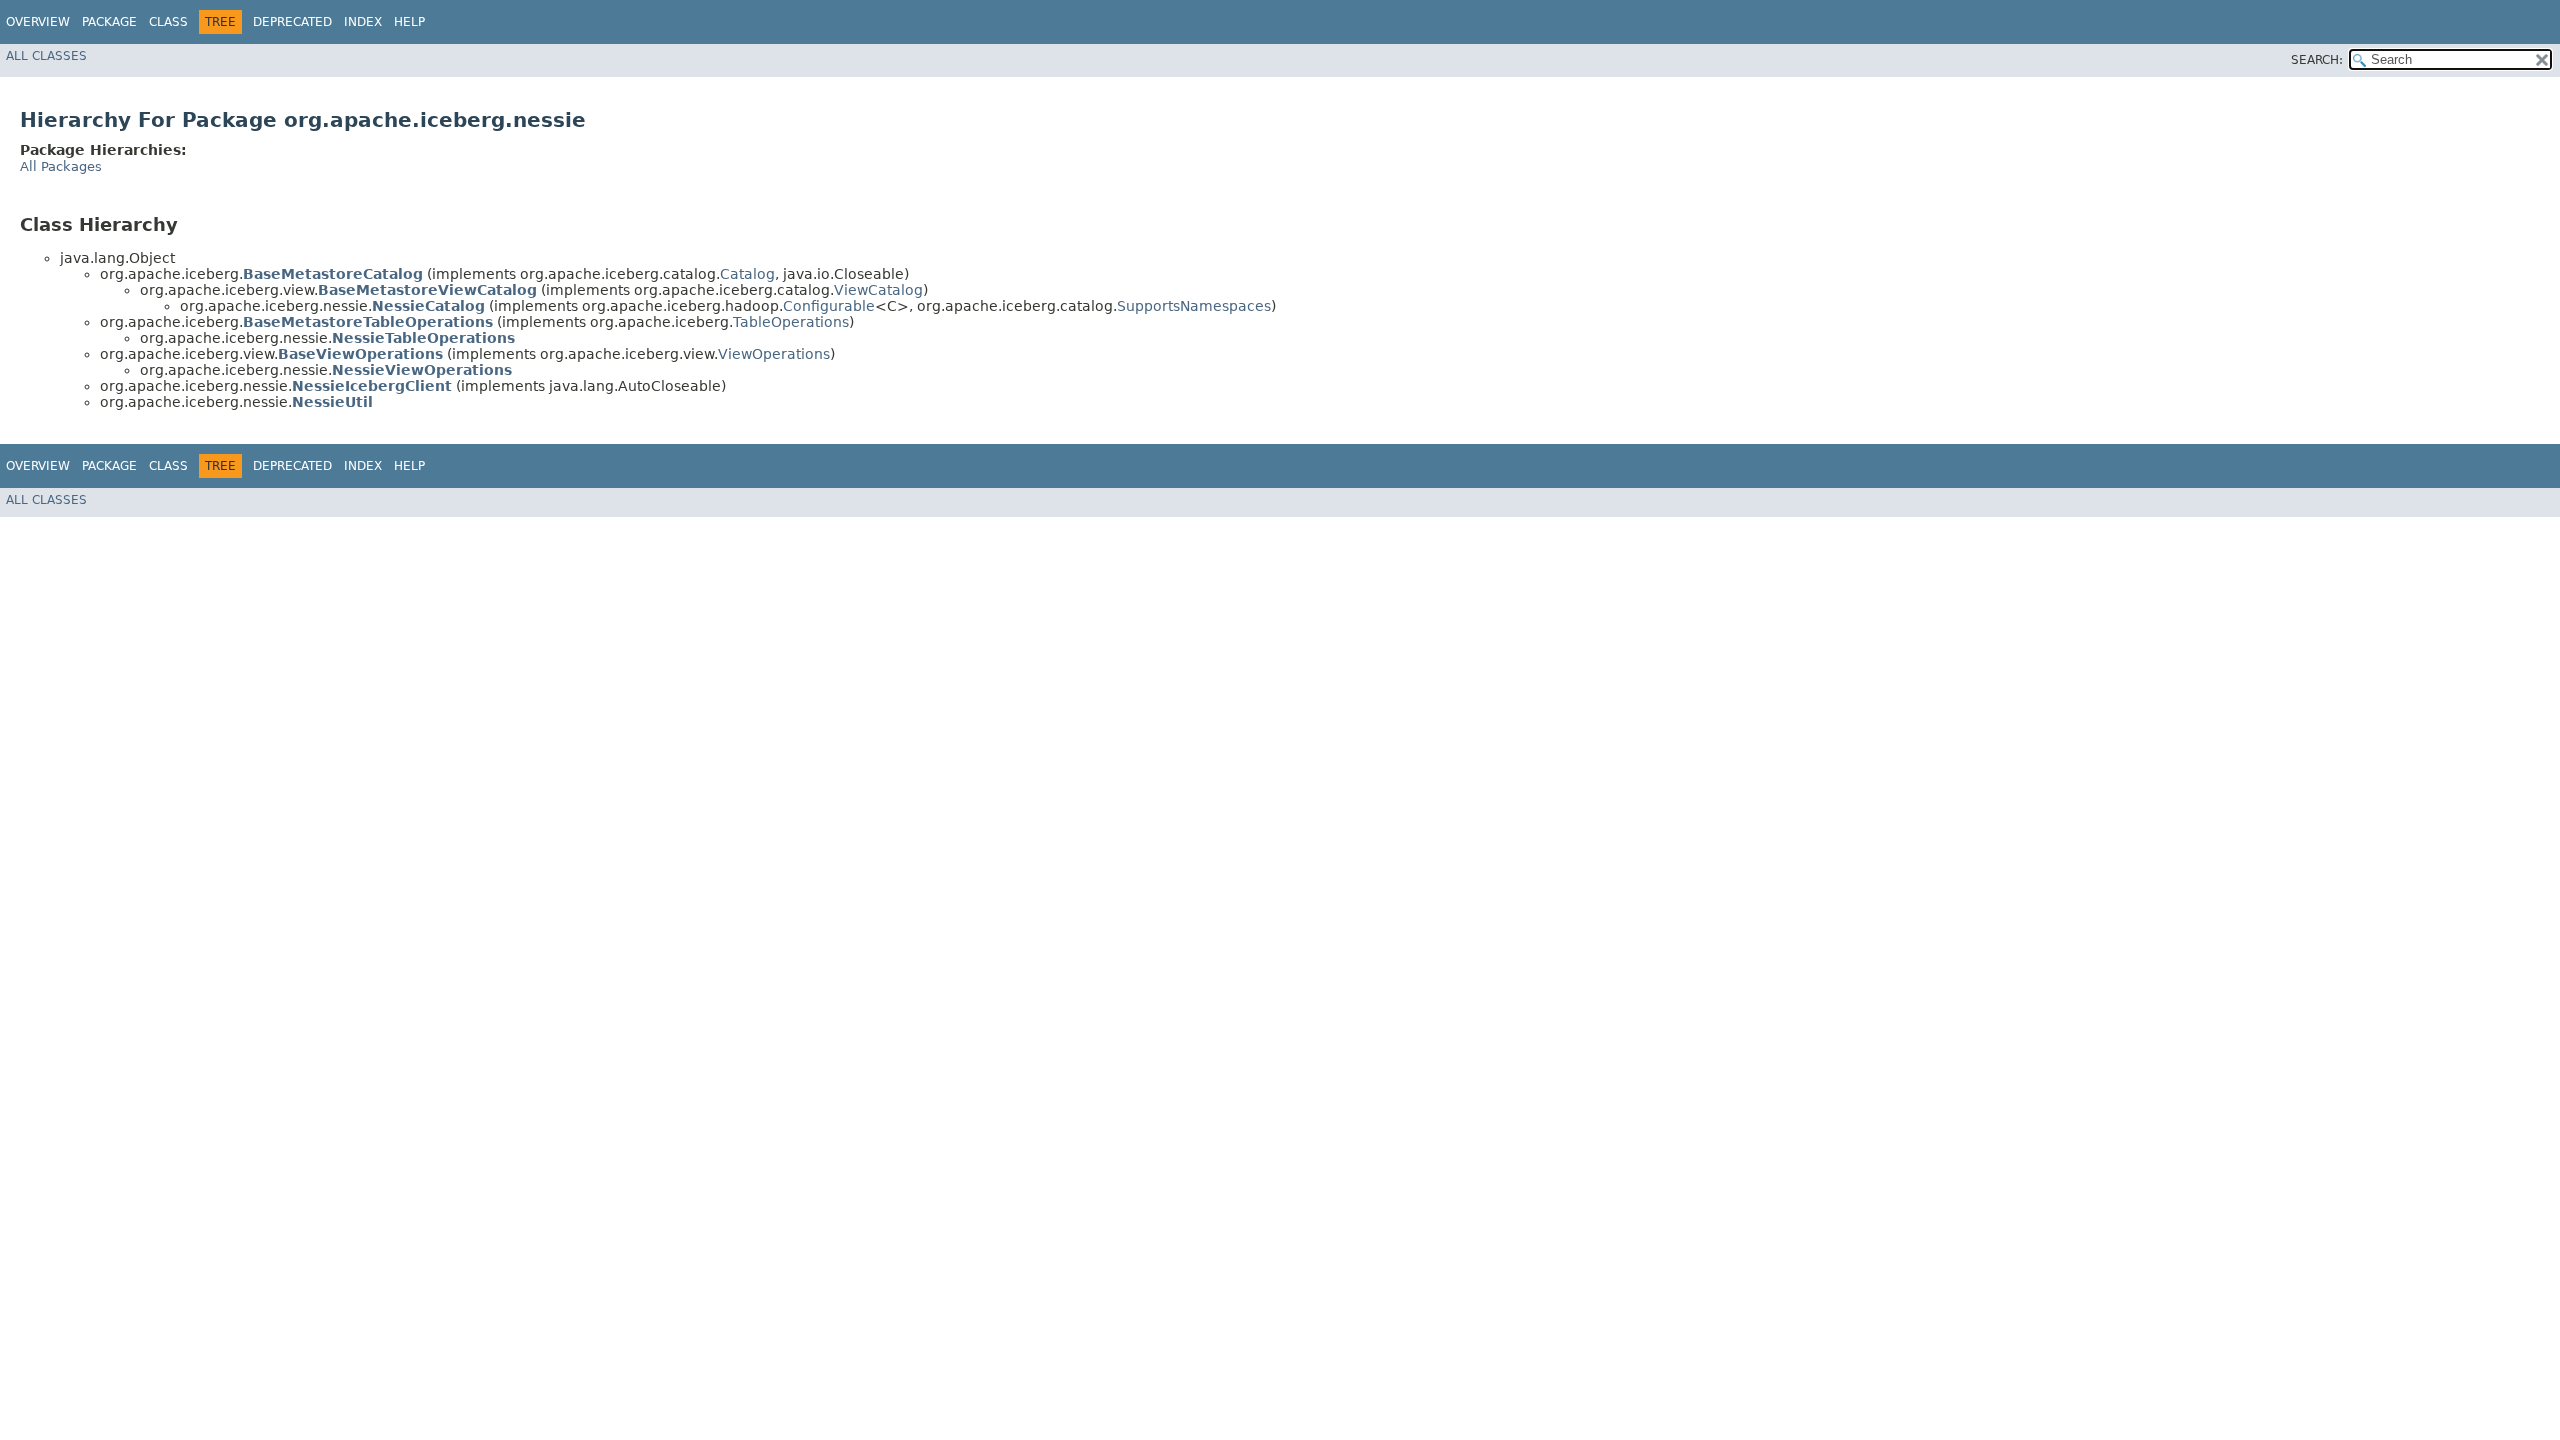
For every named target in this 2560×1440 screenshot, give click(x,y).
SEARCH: (2317, 60)
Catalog (747, 274)
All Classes (46, 56)
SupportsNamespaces (1194, 306)
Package (109, 22)
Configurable (829, 306)
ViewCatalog (878, 290)
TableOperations (791, 322)
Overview (38, 22)
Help (409, 22)
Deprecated (292, 22)
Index (363, 22)
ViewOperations (774, 354)
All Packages (61, 166)
